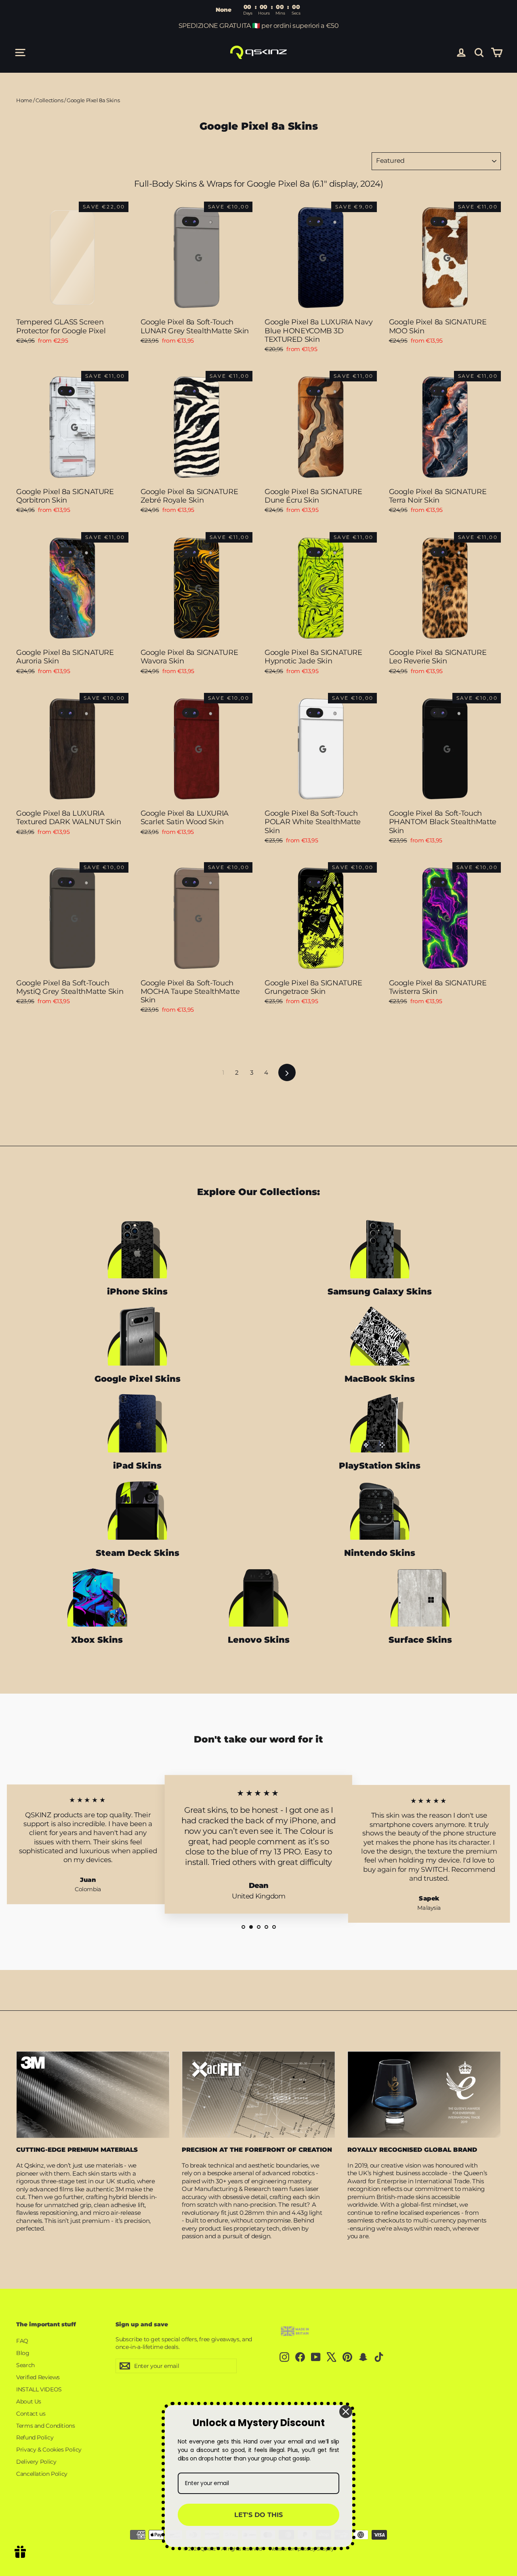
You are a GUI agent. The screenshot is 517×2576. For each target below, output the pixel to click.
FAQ (22, 2341)
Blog (23, 2353)
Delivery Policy (36, 2462)
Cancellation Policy (42, 2474)
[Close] (346, 2412)
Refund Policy (35, 2437)
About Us (29, 2401)
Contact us (31, 2414)
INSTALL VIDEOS (39, 2389)
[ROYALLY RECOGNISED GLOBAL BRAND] (424, 2094)
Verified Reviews (38, 2377)
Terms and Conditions (46, 2426)
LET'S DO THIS (258, 2515)
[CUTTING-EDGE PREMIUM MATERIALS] (93, 2095)
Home (24, 100)
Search (25, 2365)
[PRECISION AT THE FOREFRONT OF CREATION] (258, 2094)
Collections (49, 100)
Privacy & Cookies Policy (49, 2450)
